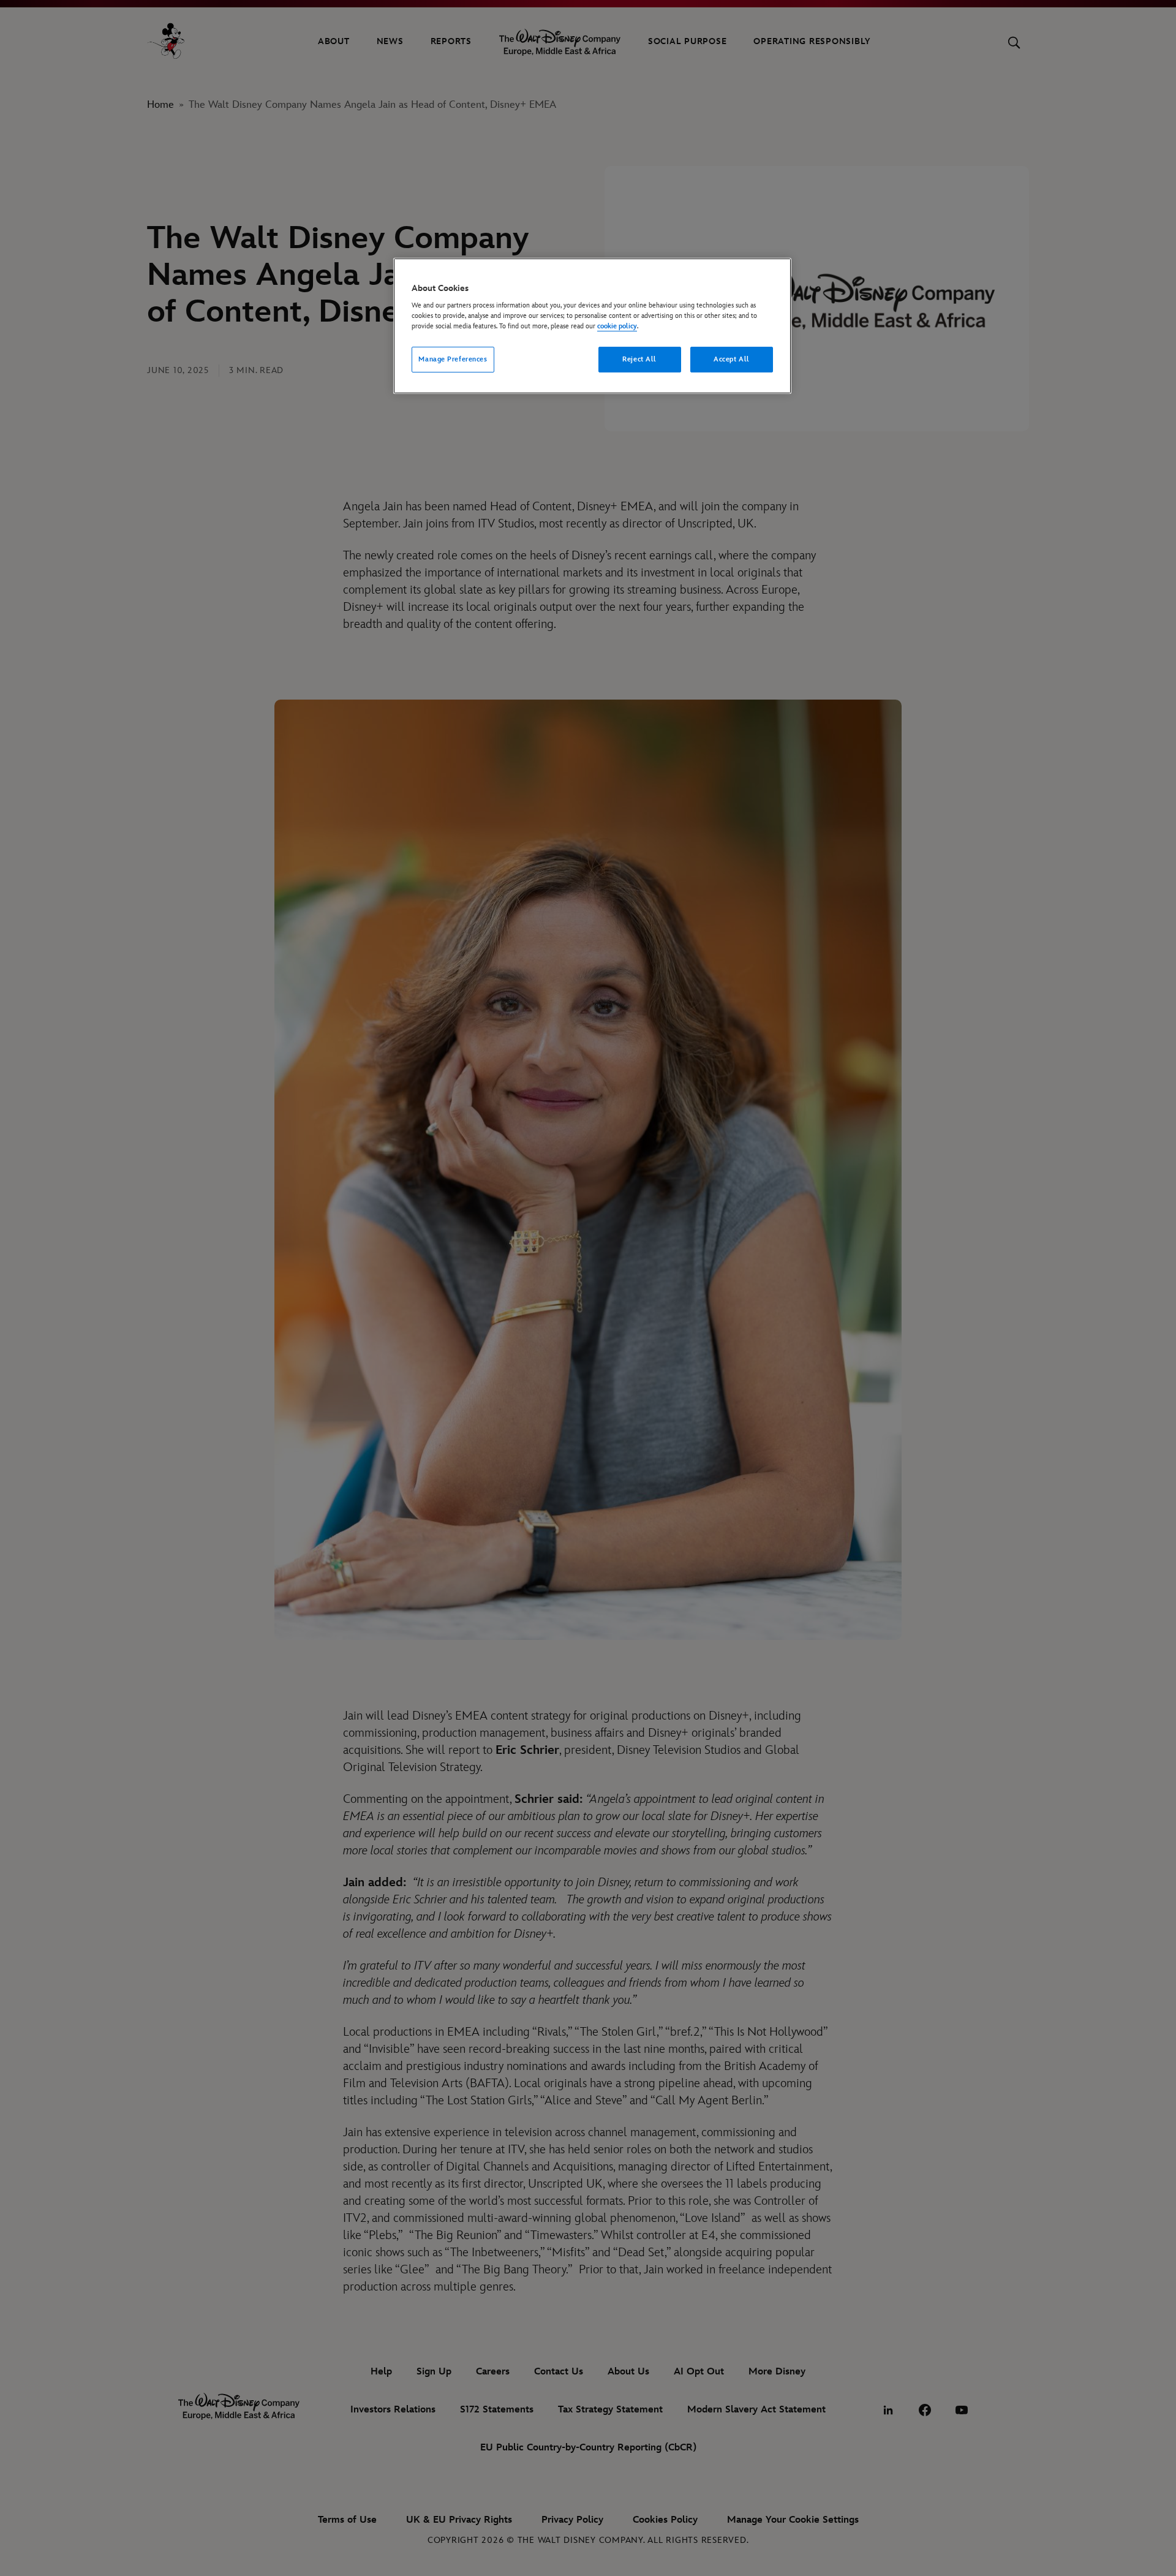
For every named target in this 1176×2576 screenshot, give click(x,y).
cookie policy (617, 326)
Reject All (639, 359)
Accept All (732, 359)
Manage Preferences (453, 359)
